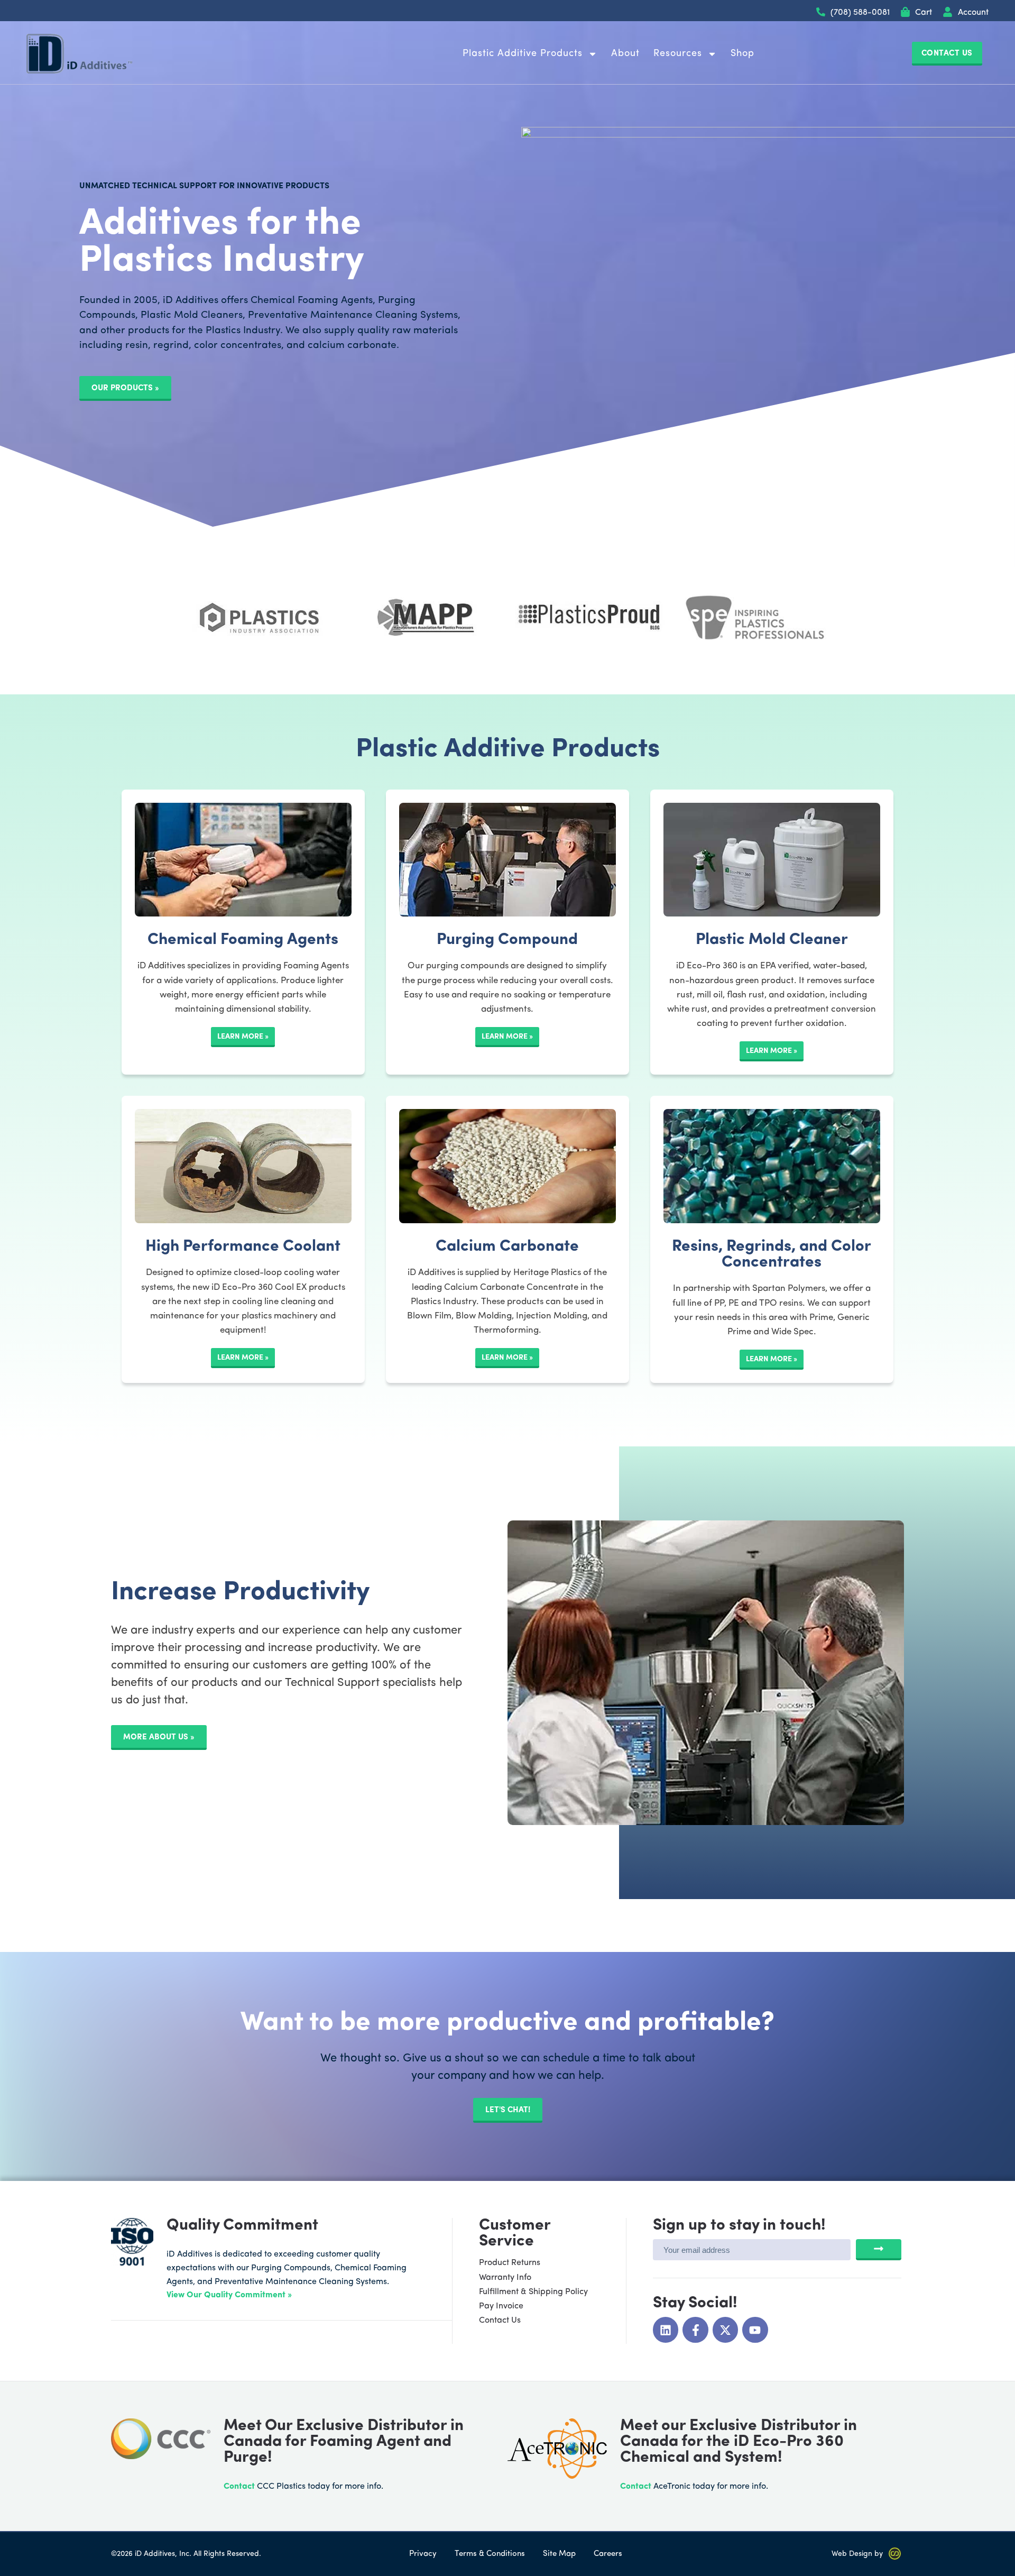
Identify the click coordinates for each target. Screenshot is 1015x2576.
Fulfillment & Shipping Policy (533, 2292)
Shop (742, 54)
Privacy (423, 2554)
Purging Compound (507, 940)
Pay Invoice (501, 2306)
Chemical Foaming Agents (243, 940)
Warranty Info (505, 2278)
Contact (239, 2487)
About (625, 54)
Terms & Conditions (490, 2554)
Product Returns (510, 2263)
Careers (608, 2554)
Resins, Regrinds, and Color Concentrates (772, 1255)
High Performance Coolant (243, 1247)
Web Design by (857, 2554)
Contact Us (500, 2321)
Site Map (559, 2554)
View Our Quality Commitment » (229, 2295)
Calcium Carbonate (507, 1247)
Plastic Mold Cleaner (772, 940)
